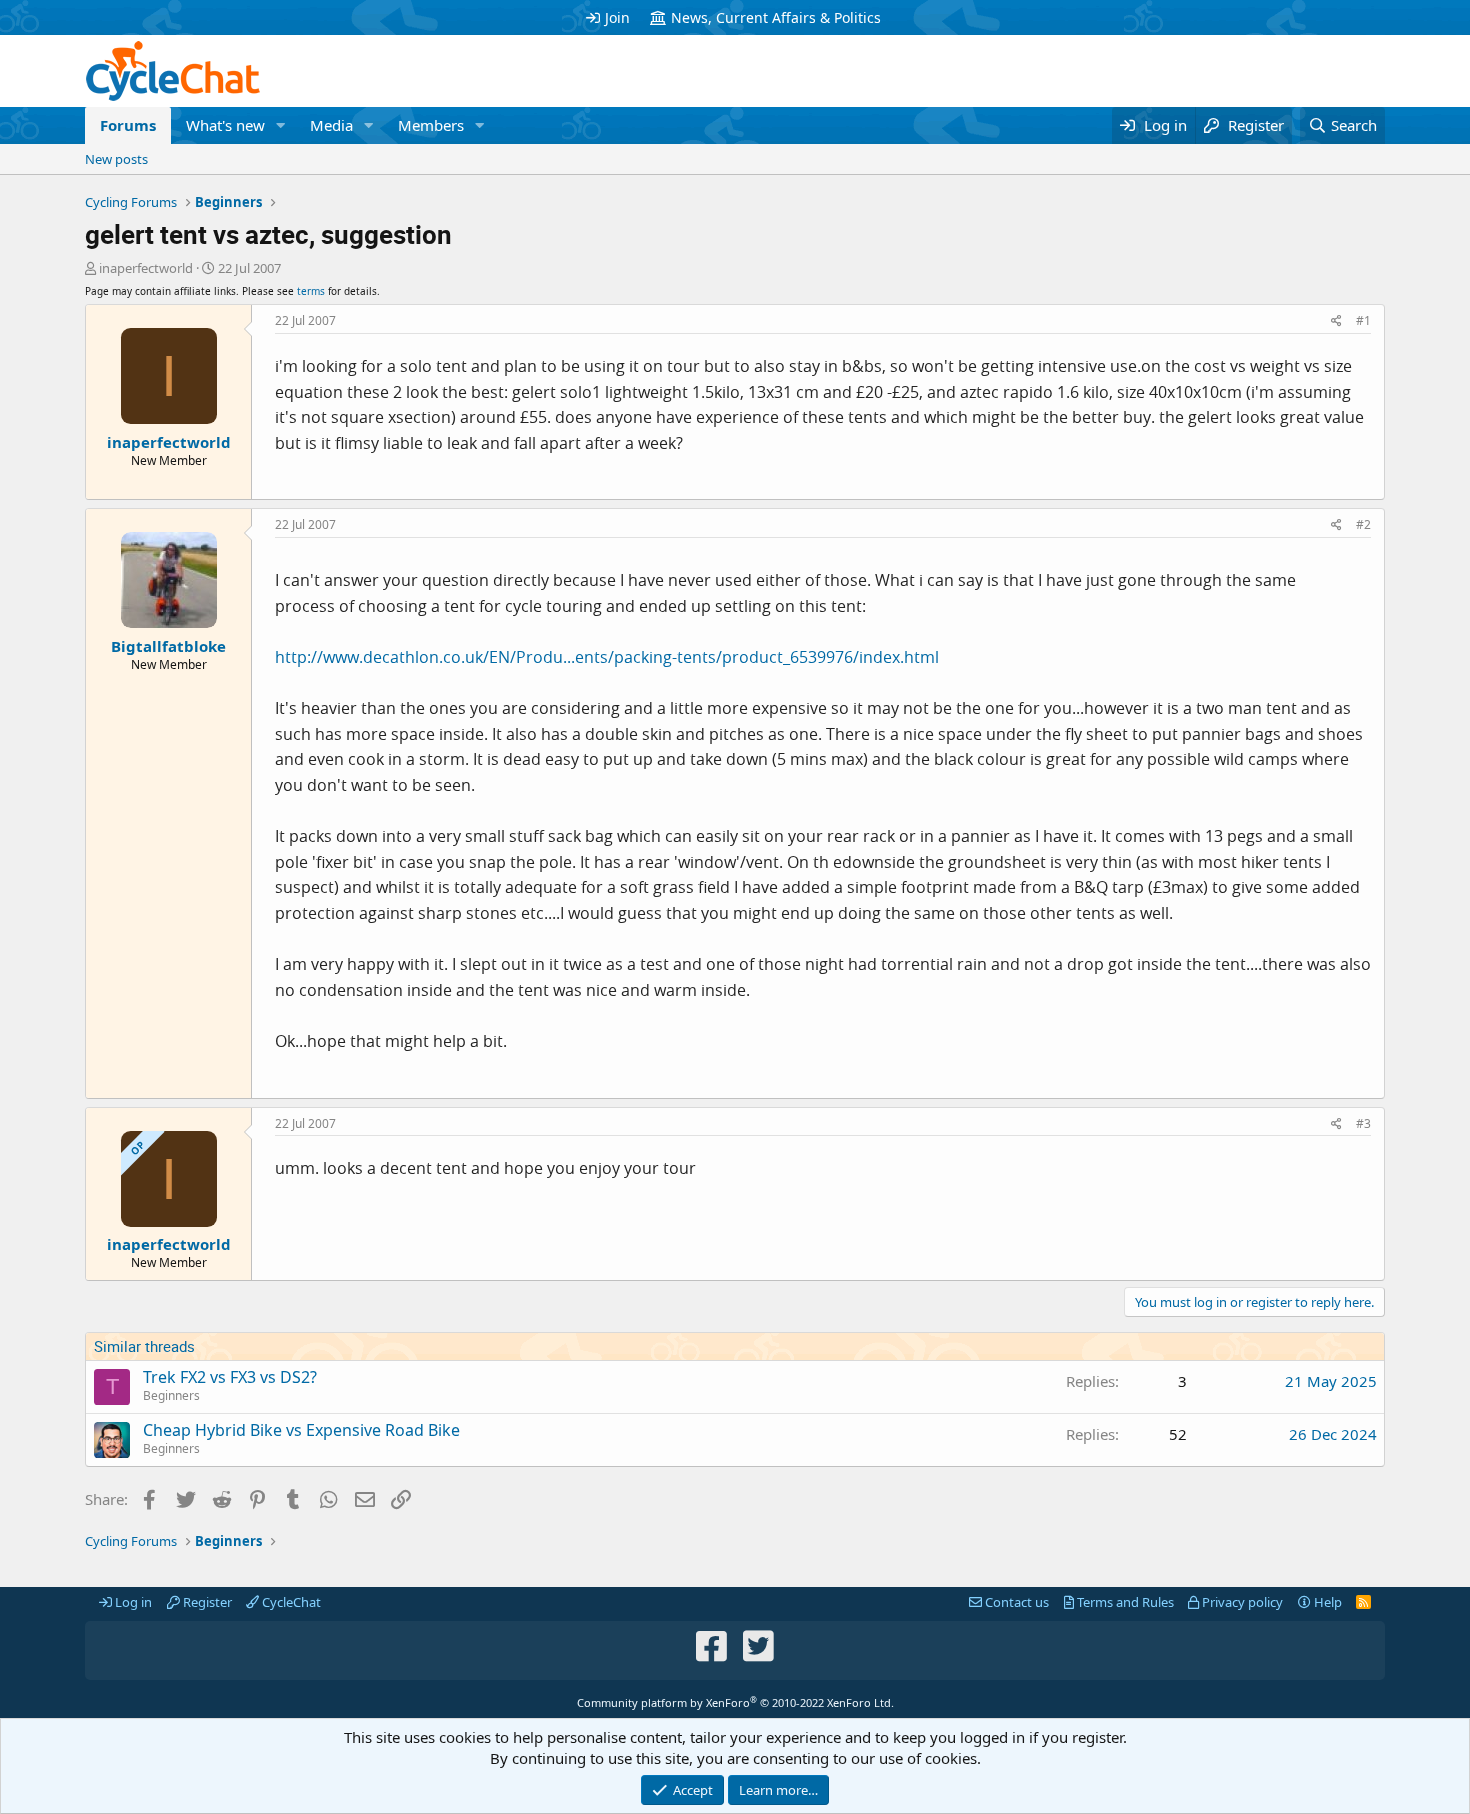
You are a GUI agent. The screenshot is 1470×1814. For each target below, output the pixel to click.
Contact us (1015, 1602)
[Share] (1336, 321)
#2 (1363, 524)
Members (431, 125)
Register (206, 1602)
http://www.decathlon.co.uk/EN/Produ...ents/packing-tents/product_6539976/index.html (607, 657)
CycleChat (290, 1602)
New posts (116, 159)
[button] (281, 125)
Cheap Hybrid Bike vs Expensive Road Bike (301, 1430)
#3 (1363, 1123)
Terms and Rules (1124, 1602)
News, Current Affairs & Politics (776, 17)
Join (617, 17)
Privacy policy (1241, 1602)
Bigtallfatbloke (168, 646)
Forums (128, 125)
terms (311, 291)
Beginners (171, 1395)
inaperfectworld (146, 268)
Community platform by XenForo (735, 1702)
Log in (132, 1602)
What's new (225, 125)
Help (1326, 1602)
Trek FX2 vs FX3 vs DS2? (230, 1377)
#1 (1363, 320)
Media (331, 125)
